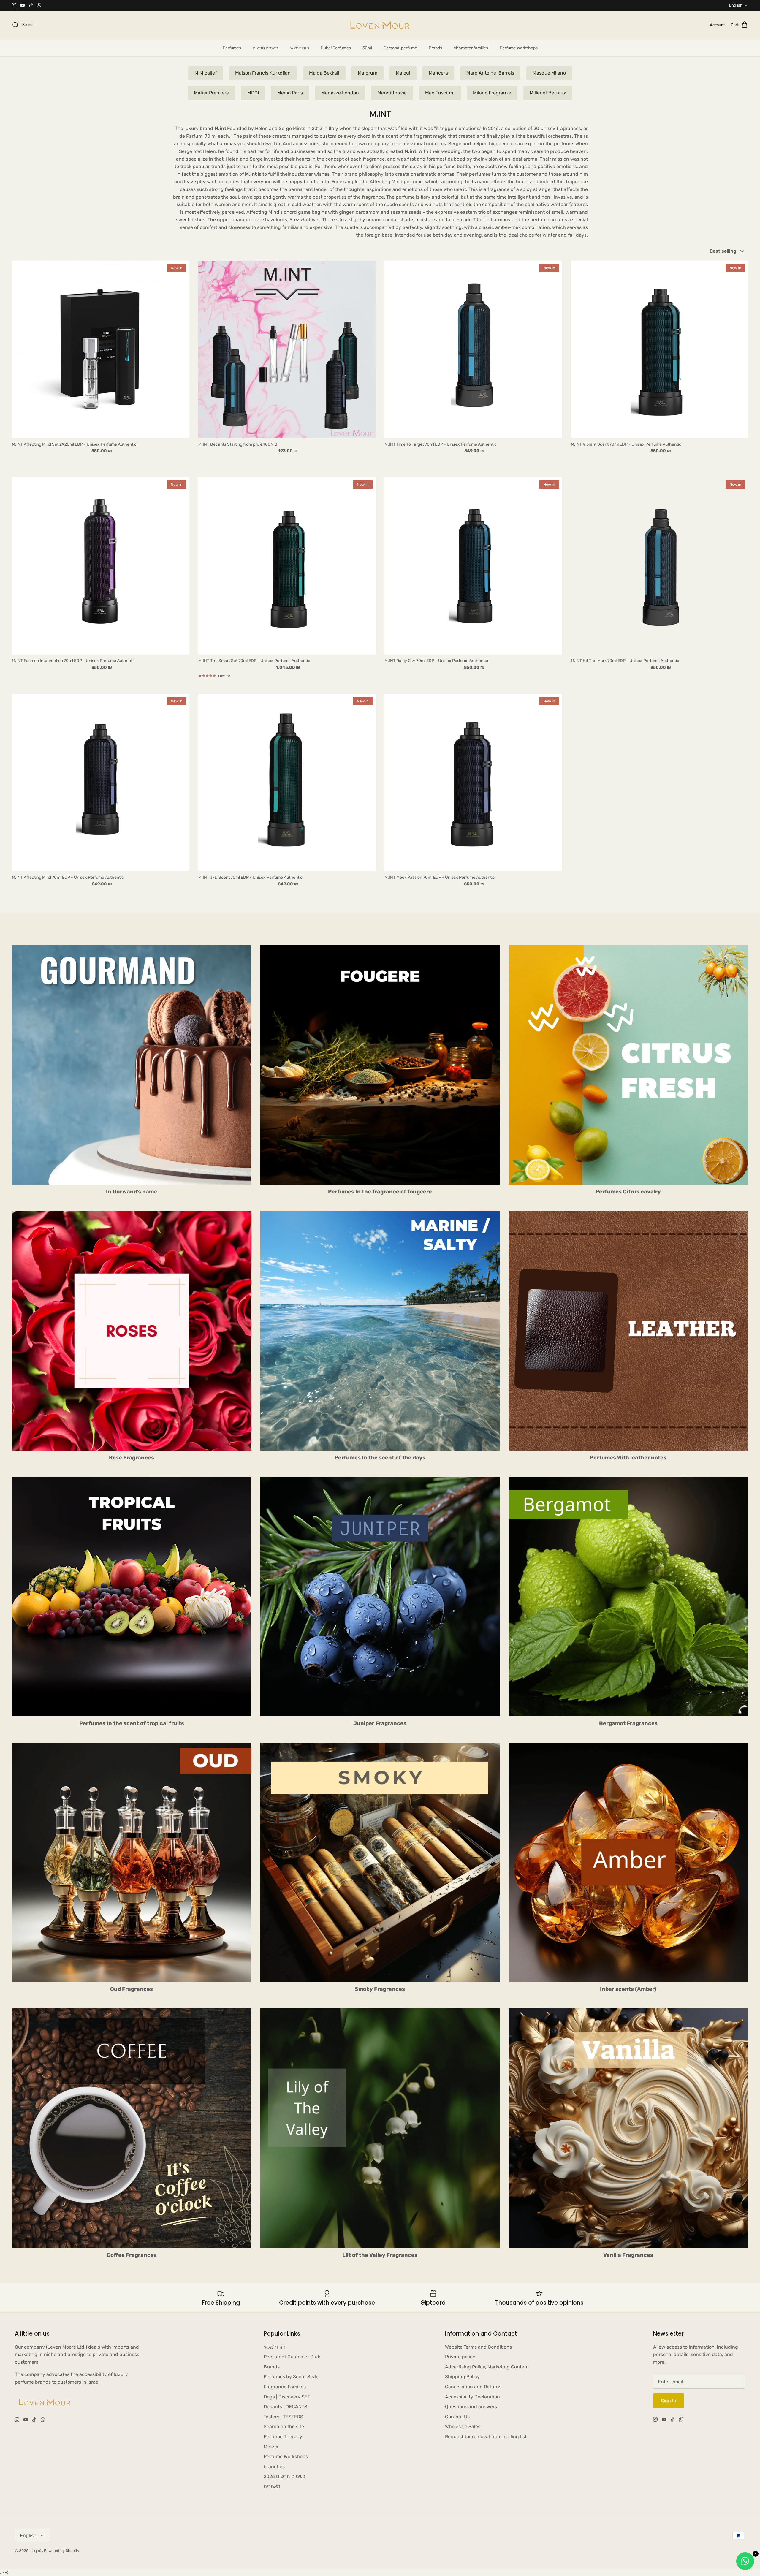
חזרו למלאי (299, 48)
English (736, 5)
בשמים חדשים (265, 48)
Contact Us (457, 2417)
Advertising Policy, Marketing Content (487, 2367)
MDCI (253, 93)
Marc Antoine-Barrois (490, 73)
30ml (367, 48)
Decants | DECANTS (285, 2407)
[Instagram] (14, 5)
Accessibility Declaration (472, 2397)
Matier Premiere (211, 93)
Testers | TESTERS (283, 2417)
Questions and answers (471, 2407)
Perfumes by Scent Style (291, 2377)
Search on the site (284, 2427)
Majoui (403, 73)
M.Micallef (206, 73)
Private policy (460, 2357)
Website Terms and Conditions (478, 2347)
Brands (435, 48)
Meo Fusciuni (440, 93)
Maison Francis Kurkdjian (263, 73)
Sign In (669, 2401)
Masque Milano (549, 73)
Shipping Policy (462, 2377)
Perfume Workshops (519, 48)
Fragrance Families (285, 2387)
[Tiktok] (31, 5)
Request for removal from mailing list (486, 2437)
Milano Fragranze (492, 93)
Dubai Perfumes (336, 48)
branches (274, 2467)
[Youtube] (22, 5)
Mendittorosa (392, 93)
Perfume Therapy (283, 2437)
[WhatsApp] (39, 5)
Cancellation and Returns (473, 2387)
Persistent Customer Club (292, 2357)
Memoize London (340, 93)
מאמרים (272, 2486)
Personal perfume (400, 48)
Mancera (438, 73)
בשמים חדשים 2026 (285, 2476)
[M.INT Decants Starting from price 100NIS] (287, 349)
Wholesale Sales (463, 2427)
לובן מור (36, 2551)
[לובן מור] (380, 25)
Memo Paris (290, 93)
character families (471, 48)
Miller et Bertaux (548, 93)
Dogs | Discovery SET (287, 2397)
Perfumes (232, 48)
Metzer (271, 2447)
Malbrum (368, 73)
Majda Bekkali (324, 73)
